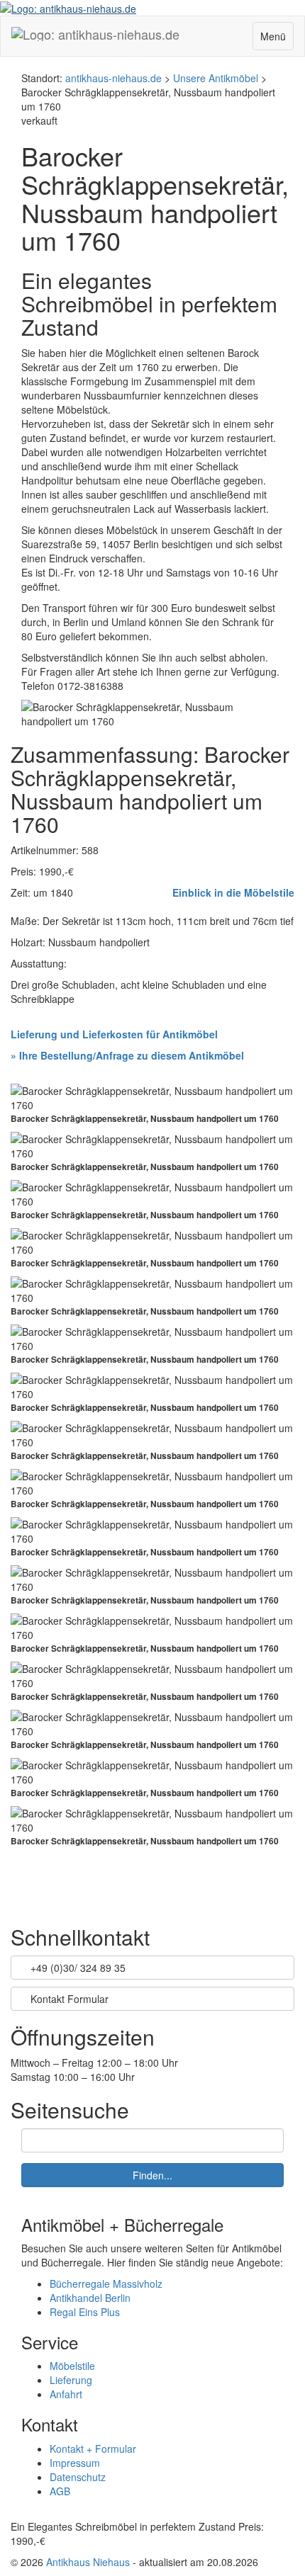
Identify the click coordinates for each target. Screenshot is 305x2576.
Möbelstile (72, 2366)
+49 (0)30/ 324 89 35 (77, 1968)
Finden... (152, 2175)
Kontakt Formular (68, 1999)
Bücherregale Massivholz (106, 2283)
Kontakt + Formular (93, 2449)
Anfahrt (66, 2394)
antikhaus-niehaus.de (113, 78)
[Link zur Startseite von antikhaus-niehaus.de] (68, 7)
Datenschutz (78, 2477)
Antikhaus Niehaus (88, 2562)
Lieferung (71, 2380)
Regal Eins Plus (85, 2312)
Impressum (75, 2463)
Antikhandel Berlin (90, 2298)
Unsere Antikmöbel (216, 78)
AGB (60, 2491)
